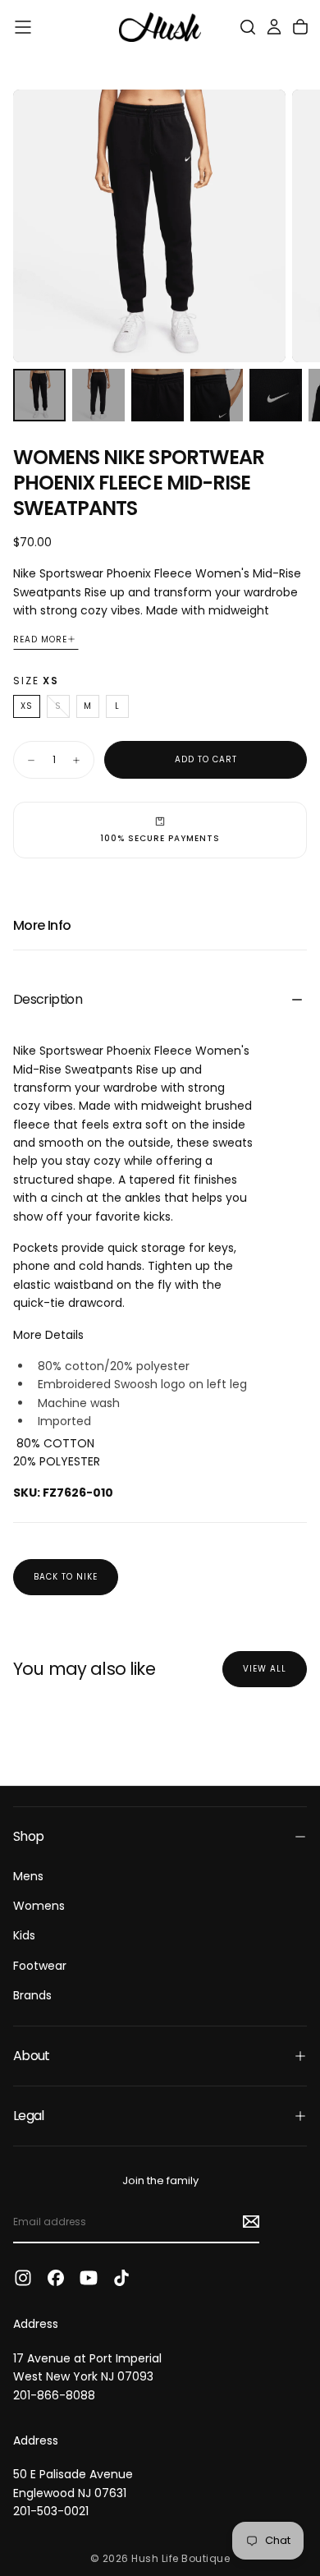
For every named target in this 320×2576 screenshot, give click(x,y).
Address (36, 2324)
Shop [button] (28, 1836)
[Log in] (274, 27)
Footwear (40, 1966)
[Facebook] (56, 2278)
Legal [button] (29, 2116)
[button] (23, 27)
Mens (28, 1876)
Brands (32, 1995)
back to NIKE (66, 1577)
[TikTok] (121, 2278)
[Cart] (300, 27)
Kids (24, 1935)
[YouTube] (89, 2278)
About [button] (32, 2056)
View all (265, 1669)
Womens (39, 1906)
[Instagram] (23, 2278)
